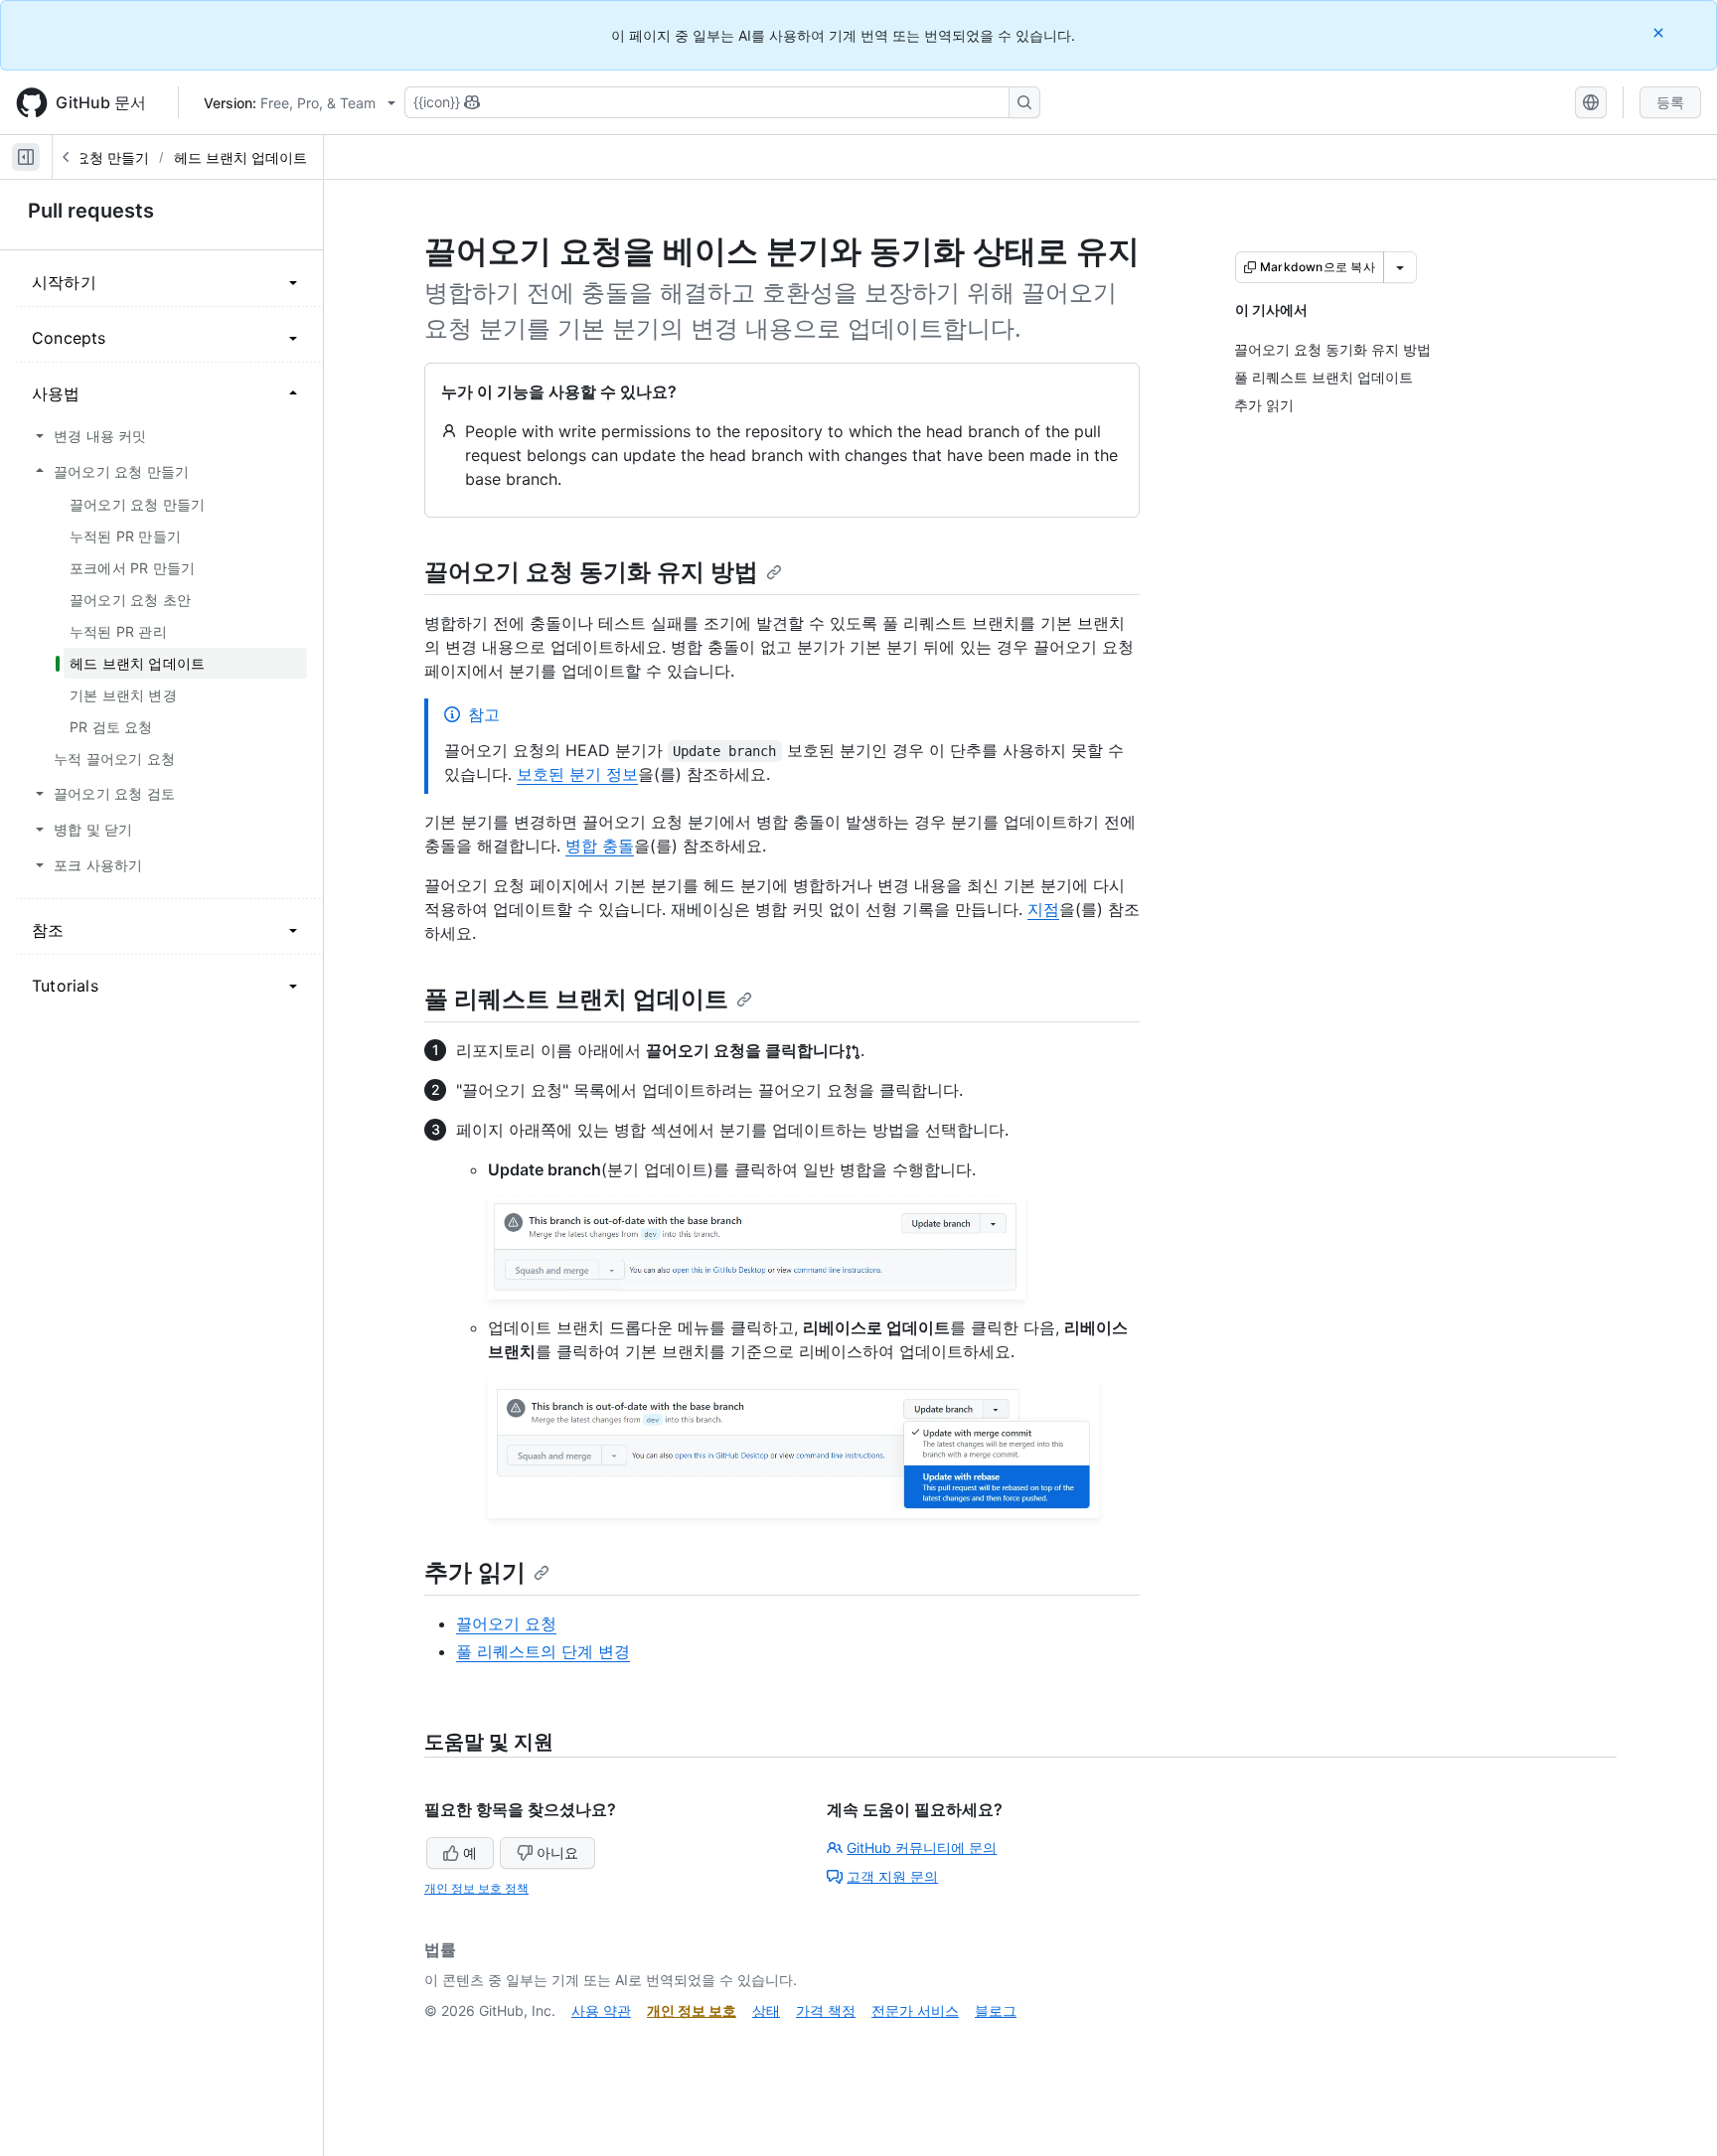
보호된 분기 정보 (577, 774)
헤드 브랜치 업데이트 (240, 157)
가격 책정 (826, 2010)
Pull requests (91, 211)
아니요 (557, 1852)
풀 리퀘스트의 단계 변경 (543, 1651)
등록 (1670, 102)
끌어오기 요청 (506, 1623)
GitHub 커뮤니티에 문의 (922, 1848)
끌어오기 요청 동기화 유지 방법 (591, 572)
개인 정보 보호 (692, 2010)
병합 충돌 (600, 846)
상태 (766, 2010)
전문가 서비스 (915, 2010)
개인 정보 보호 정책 (476, 1888)
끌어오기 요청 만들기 (82, 157)
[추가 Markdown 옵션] (1400, 267)
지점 (1043, 909)
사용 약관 (601, 2010)
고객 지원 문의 (892, 1876)
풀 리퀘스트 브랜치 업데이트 (576, 999)
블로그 (996, 2010)
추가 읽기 (475, 1572)
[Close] (1660, 32)
